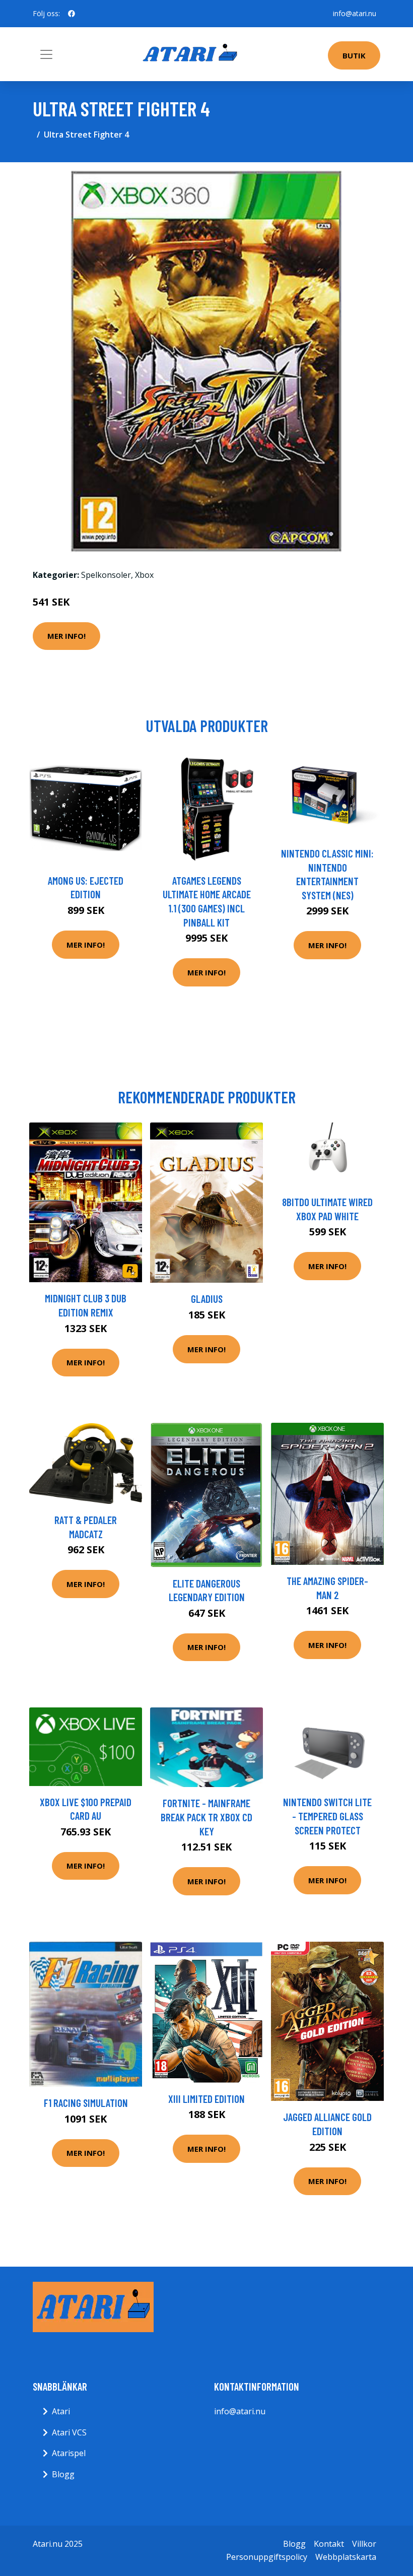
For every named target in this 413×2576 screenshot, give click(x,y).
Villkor (364, 2544)
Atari (61, 2411)
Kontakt (329, 2544)
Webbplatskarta (346, 2557)
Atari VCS (69, 2432)
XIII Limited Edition (206, 2099)
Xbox (144, 575)
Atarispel (69, 2453)
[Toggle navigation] (46, 54)
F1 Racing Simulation (86, 2103)
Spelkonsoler (106, 575)
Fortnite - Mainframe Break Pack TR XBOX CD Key (206, 1817)
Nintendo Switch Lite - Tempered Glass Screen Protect (327, 1816)
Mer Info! (66, 636)
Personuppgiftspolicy (267, 2557)
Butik (354, 55)
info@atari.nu (355, 13)
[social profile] (72, 14)
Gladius (207, 1299)
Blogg (63, 2474)
